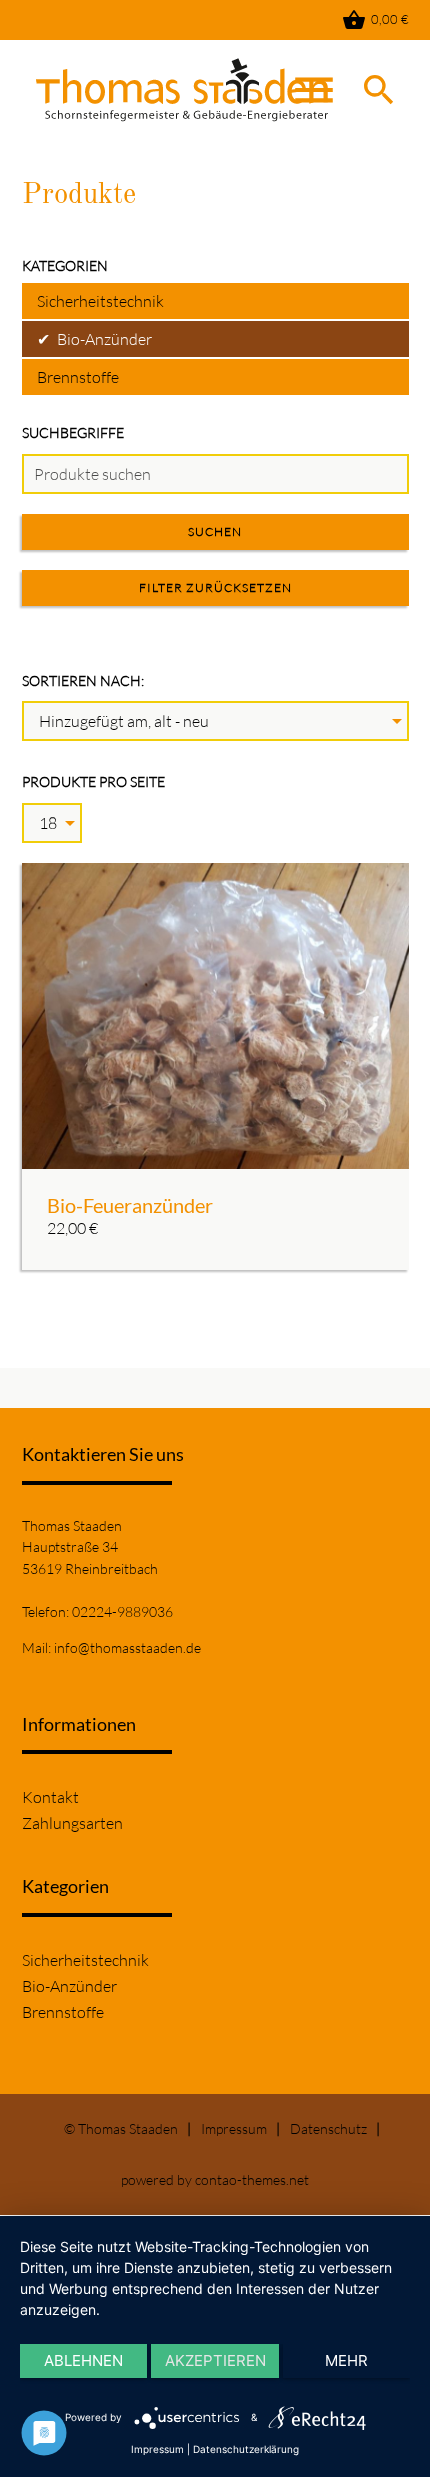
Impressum (234, 2128)
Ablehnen (83, 2360)
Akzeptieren (215, 2360)
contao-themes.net (252, 2179)
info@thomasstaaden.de (127, 1647)
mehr (346, 2360)
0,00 (375, 20)
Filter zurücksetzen (215, 587)
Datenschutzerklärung (246, 2449)
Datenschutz (328, 2128)
